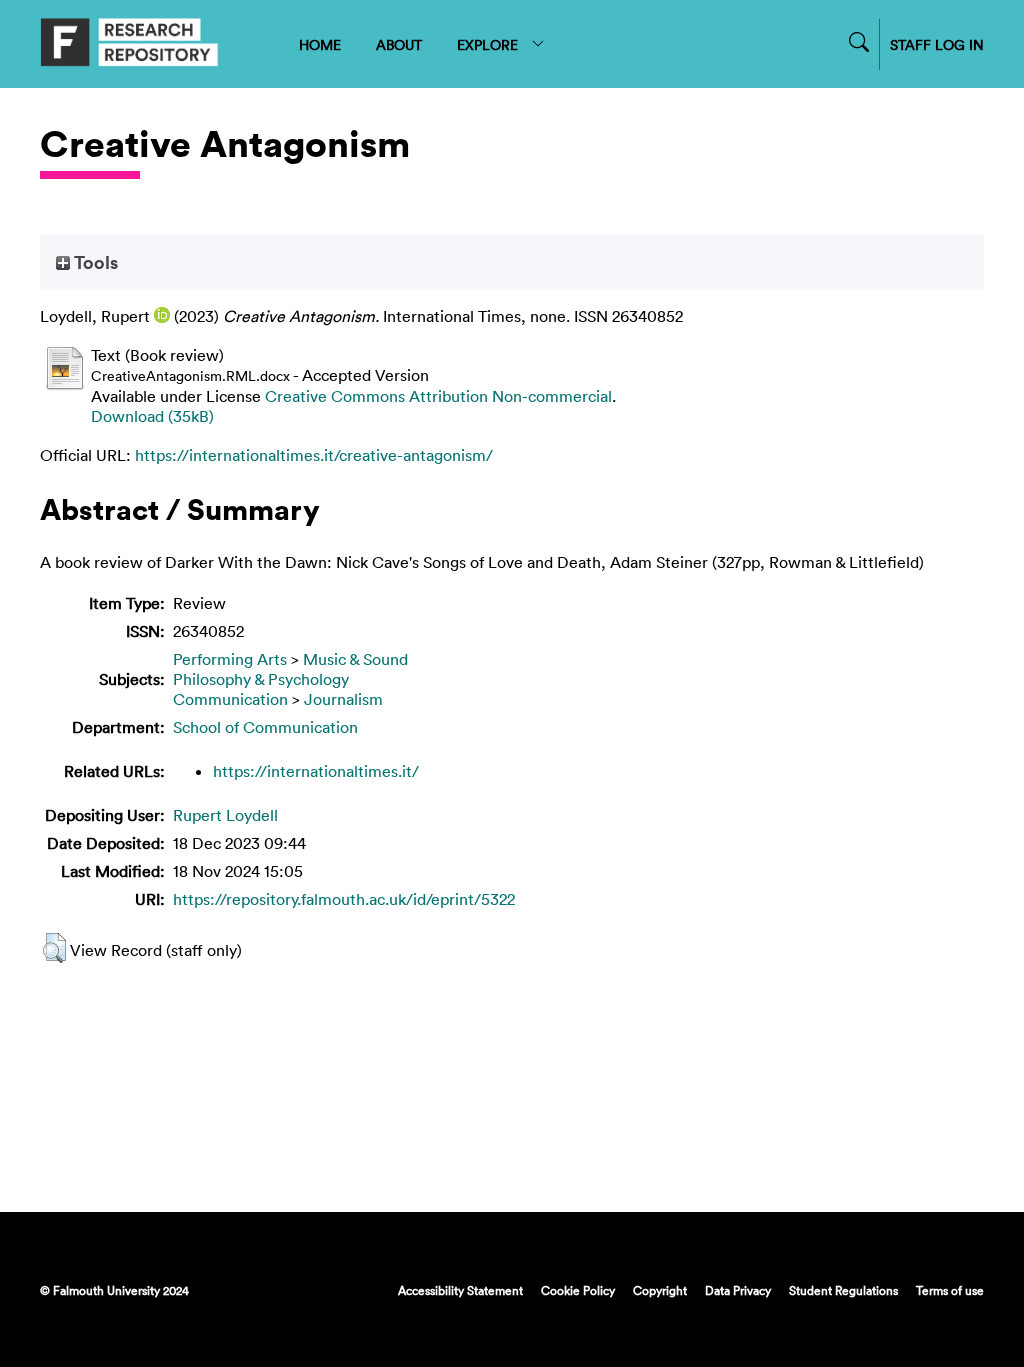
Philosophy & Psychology (261, 679)
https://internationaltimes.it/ (316, 771)
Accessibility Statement (460, 1290)
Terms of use (950, 1290)
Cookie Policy (578, 1290)
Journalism (343, 699)
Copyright (660, 1290)
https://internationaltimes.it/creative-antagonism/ (314, 455)
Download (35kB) (152, 416)
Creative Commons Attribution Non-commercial (438, 396)
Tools (94, 262)
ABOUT (399, 44)
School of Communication (265, 727)
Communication (230, 699)
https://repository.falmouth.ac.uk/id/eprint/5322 (344, 899)
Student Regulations (843, 1290)
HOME (320, 44)
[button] (54, 948)
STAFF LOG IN (937, 44)
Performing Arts (230, 659)
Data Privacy (738, 1290)
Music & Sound (355, 659)
